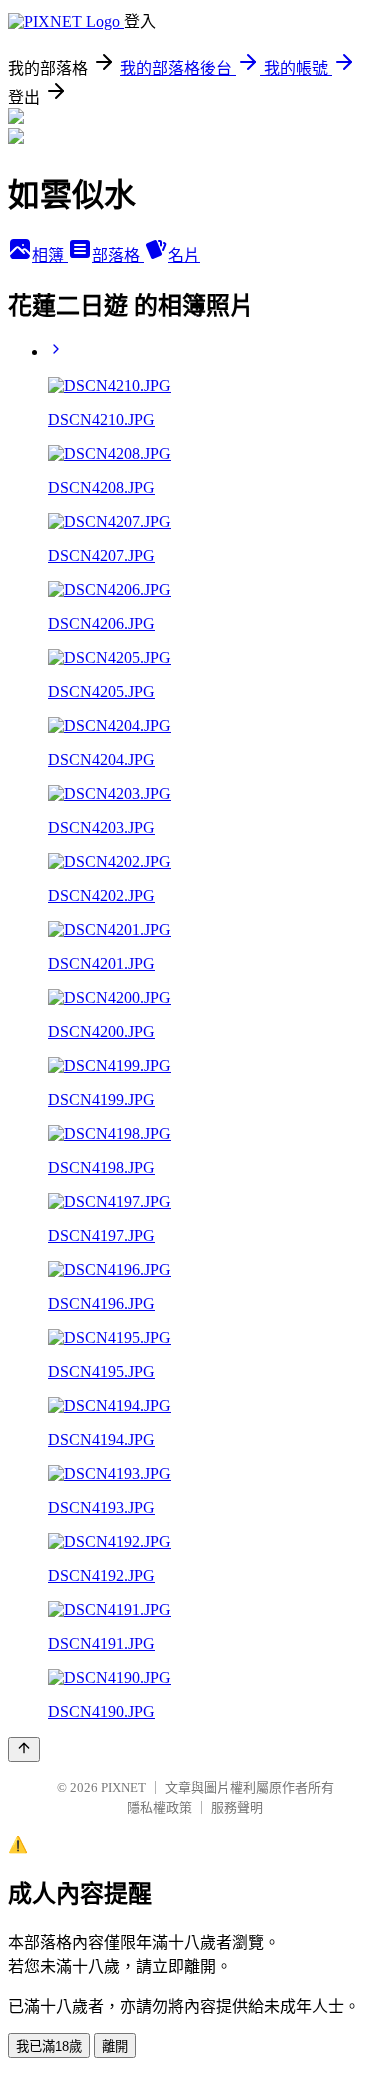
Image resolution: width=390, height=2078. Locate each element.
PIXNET (123, 1787)
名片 (184, 255)
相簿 (50, 255)
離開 (115, 2046)
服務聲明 (237, 1807)
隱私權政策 (159, 1807)
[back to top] (24, 1749)
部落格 (118, 255)
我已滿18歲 (49, 2046)
